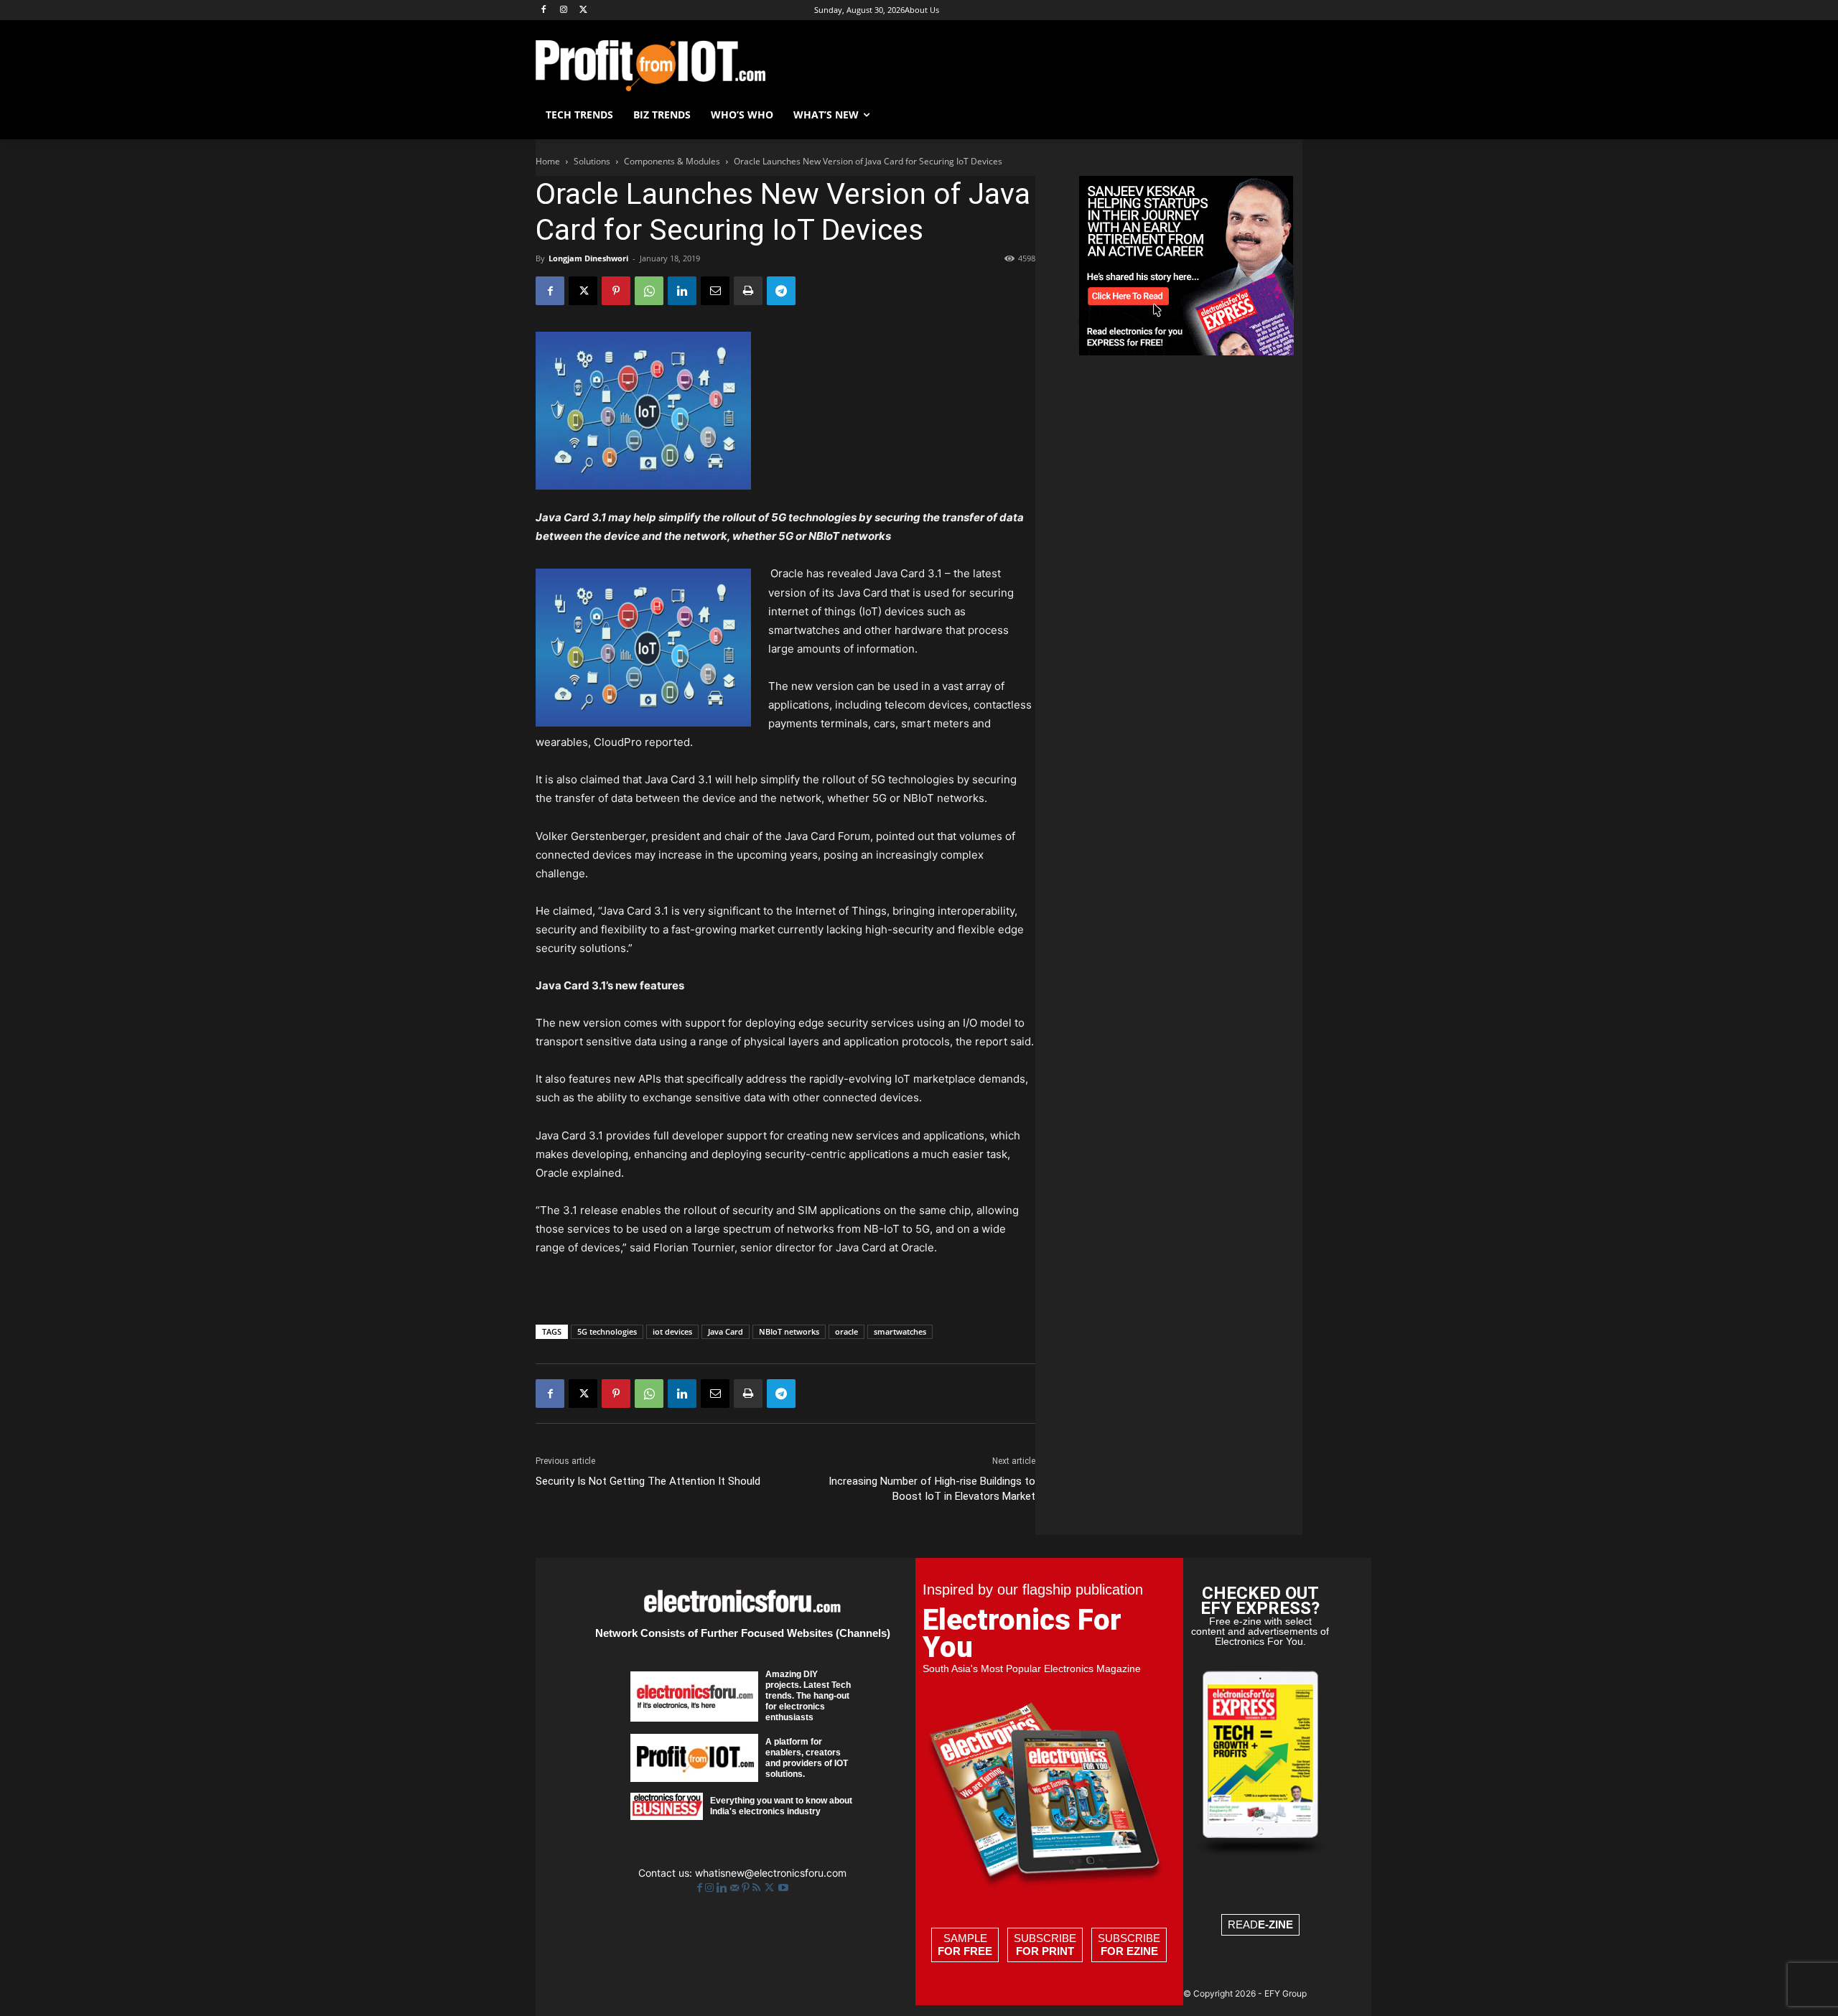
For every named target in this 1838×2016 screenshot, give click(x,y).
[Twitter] (771, 1888)
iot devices (672, 1331)
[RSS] (758, 1888)
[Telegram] (781, 291)
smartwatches (900, 1331)
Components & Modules (672, 161)
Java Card (726, 1331)
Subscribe (1045, 1945)
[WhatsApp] (649, 291)
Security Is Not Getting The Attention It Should (648, 1481)
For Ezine (1129, 1951)
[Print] (748, 291)
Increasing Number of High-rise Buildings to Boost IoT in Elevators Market (932, 1489)
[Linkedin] (682, 291)
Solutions (592, 161)
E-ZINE (1275, 1924)
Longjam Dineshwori (588, 258)
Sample (965, 1945)
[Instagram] (564, 10)
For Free (965, 1951)
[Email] (715, 291)
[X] (584, 10)
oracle (846, 1331)
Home (548, 161)
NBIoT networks (789, 1331)
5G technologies (607, 1331)
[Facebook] (544, 10)
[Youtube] (783, 1888)
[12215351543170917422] (1186, 351)
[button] (1285, 115)
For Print (1045, 1951)
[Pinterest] (616, 291)
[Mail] (736, 1888)
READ (1260, 1924)
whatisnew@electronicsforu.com (771, 1873)
